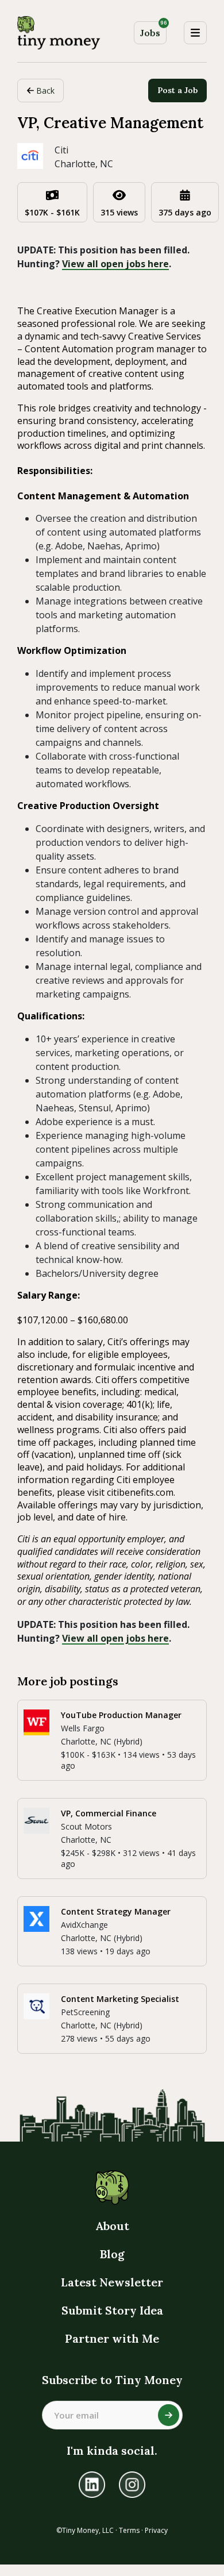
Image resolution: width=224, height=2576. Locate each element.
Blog (112, 2254)
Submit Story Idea (112, 2310)
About (112, 2226)
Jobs (153, 30)
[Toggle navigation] (195, 33)
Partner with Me (112, 2338)
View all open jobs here (115, 264)
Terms (129, 2530)
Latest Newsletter (112, 2282)
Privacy (156, 2530)
